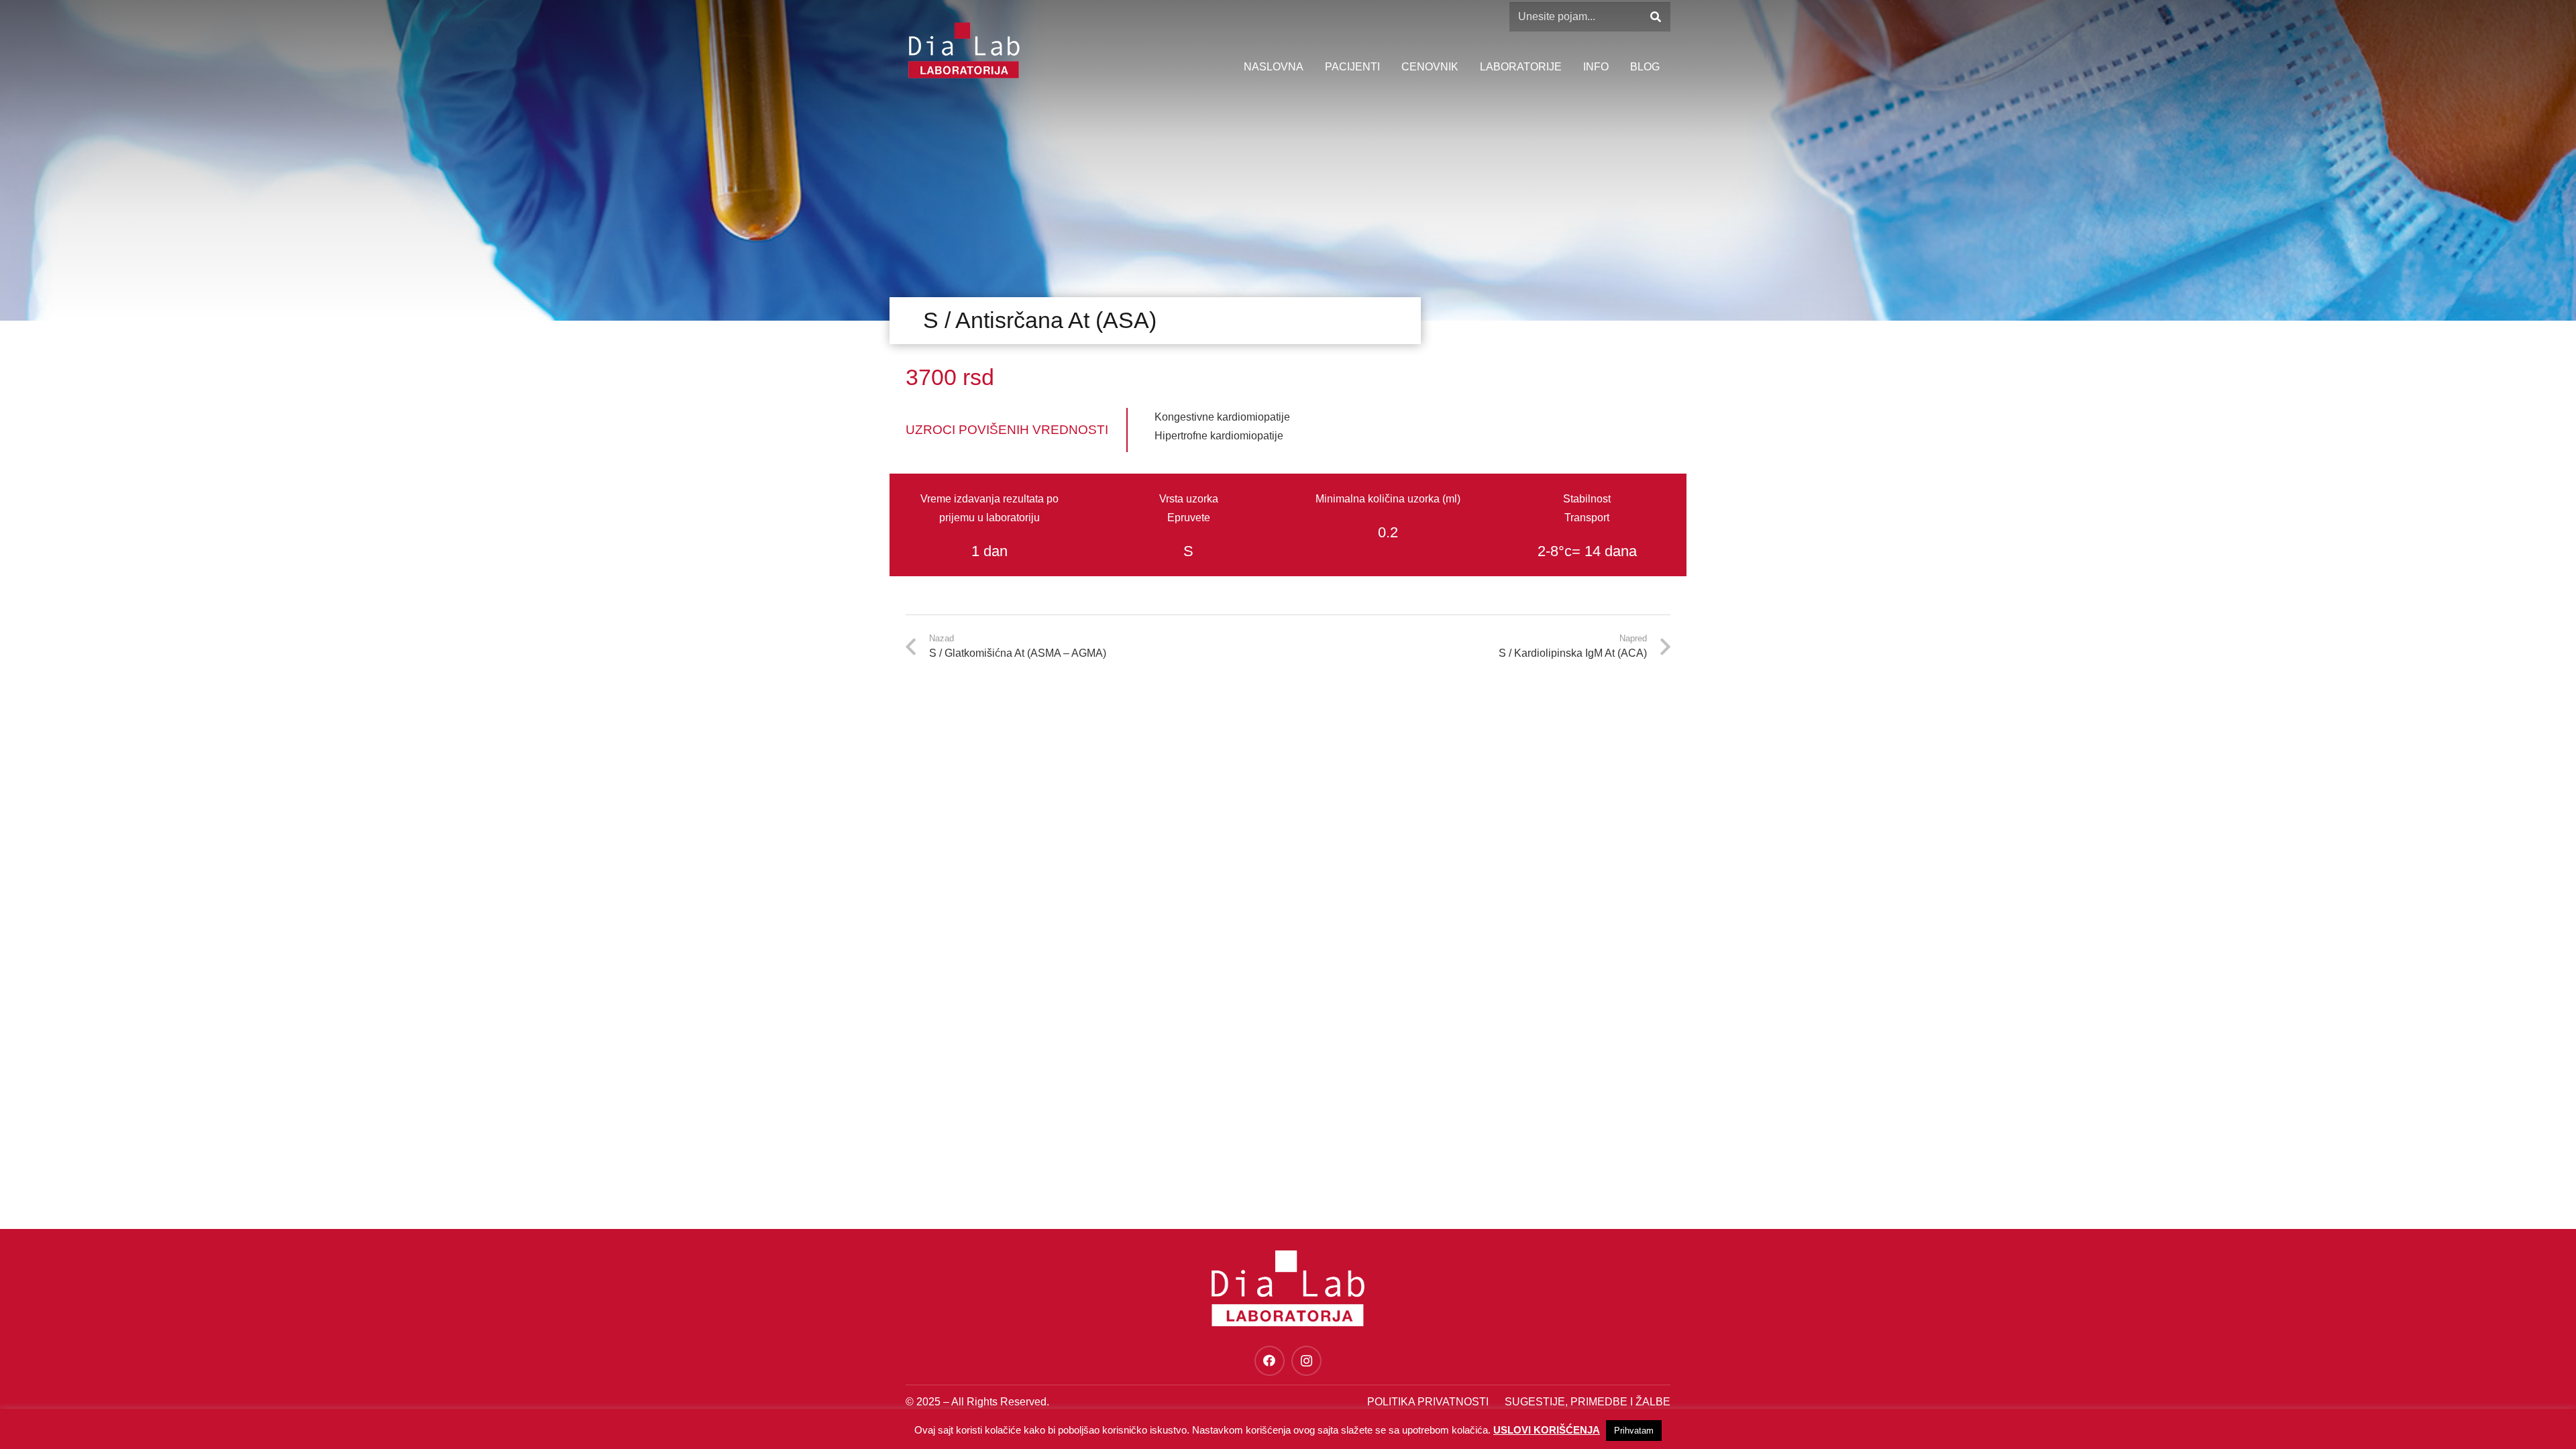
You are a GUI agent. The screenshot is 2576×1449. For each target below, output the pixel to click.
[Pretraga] (1655, 17)
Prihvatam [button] (1634, 1431)
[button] (1615, 67)
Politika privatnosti (1428, 1402)
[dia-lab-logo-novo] (964, 50)
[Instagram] (1306, 1361)
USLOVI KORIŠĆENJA (1547, 1430)
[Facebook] (1270, 1361)
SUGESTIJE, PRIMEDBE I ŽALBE (1588, 1402)
